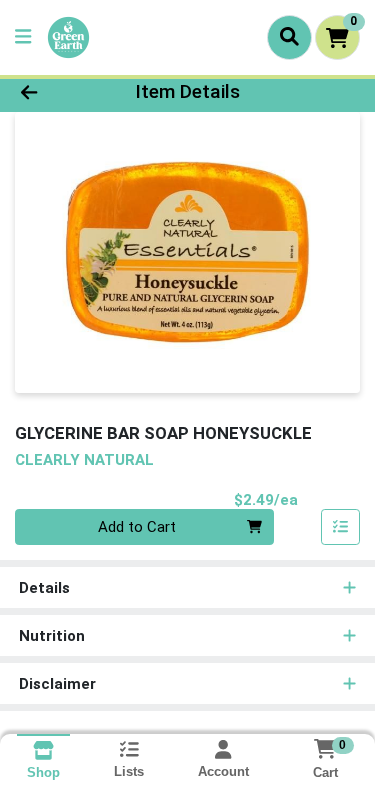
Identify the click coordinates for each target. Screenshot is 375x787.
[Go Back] (58, 92)
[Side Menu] (23, 37)
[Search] (289, 37)
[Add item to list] (341, 527)
